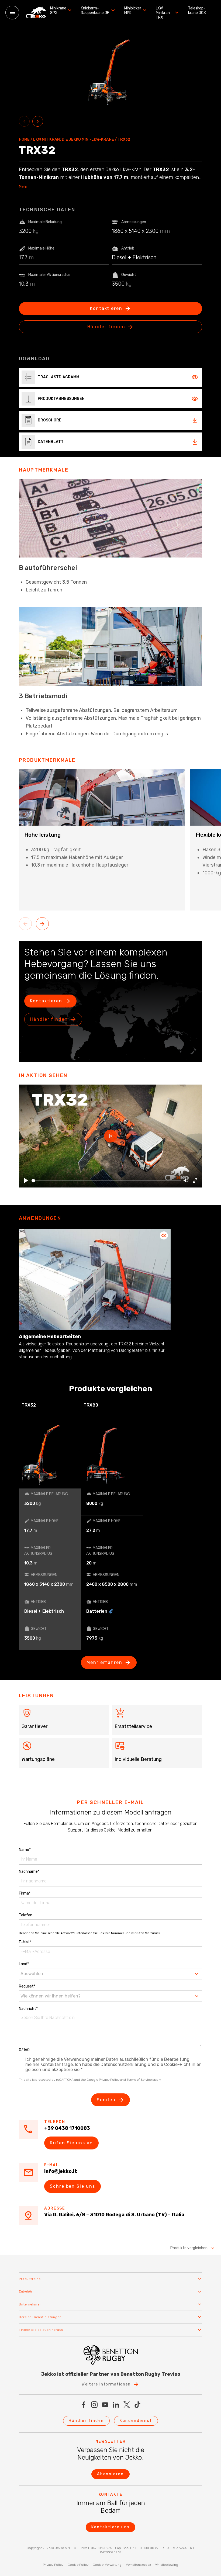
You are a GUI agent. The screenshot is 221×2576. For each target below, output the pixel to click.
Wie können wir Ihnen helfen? (51, 1996)
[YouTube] (105, 2405)
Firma (25, 1893)
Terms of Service (139, 2080)
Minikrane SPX (58, 11)
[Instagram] (94, 2405)
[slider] (106, 1181)
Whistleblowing (167, 2565)
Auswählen (32, 1974)
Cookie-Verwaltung (107, 2565)
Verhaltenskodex (138, 2565)
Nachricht (28, 2009)
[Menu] (12, 13)
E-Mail (25, 1942)
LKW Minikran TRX (163, 13)
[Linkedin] (116, 2405)
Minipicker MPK (133, 11)
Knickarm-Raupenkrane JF (95, 11)
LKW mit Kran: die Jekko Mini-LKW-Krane (74, 140)
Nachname (29, 1872)
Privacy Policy (109, 2080)
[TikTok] (137, 2405)
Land (24, 1964)
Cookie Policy (78, 2565)
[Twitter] (127, 2405)
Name (25, 1850)
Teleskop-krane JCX (197, 11)
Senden (106, 2100)
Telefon (26, 1915)
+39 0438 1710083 (67, 2128)
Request (27, 1986)
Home (24, 140)
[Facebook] (84, 2405)
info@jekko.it (61, 2171)
